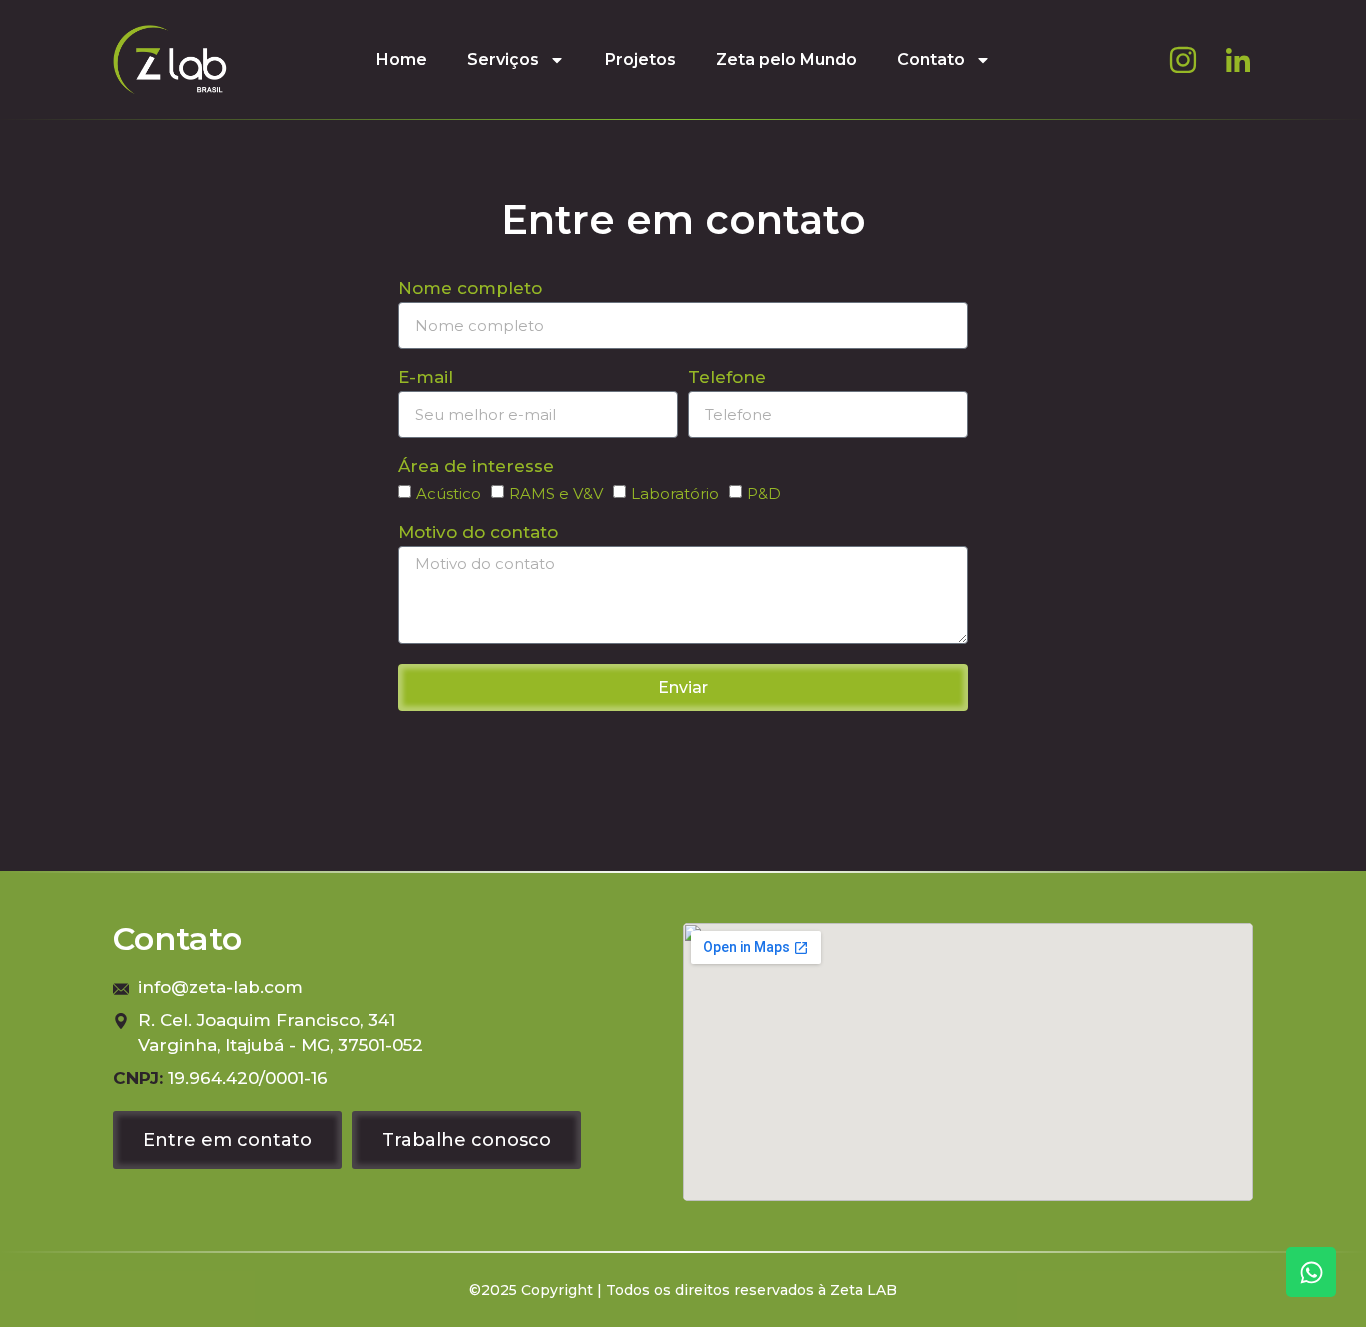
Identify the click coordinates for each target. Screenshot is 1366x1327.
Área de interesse (476, 467)
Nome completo (470, 289)
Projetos (640, 59)
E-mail (425, 378)
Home (401, 59)
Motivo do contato (478, 533)
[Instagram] (1183, 60)
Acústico (448, 493)
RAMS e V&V (556, 493)
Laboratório (675, 493)
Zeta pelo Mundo (786, 59)
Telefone (727, 378)
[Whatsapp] (1311, 1272)
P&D (764, 493)
